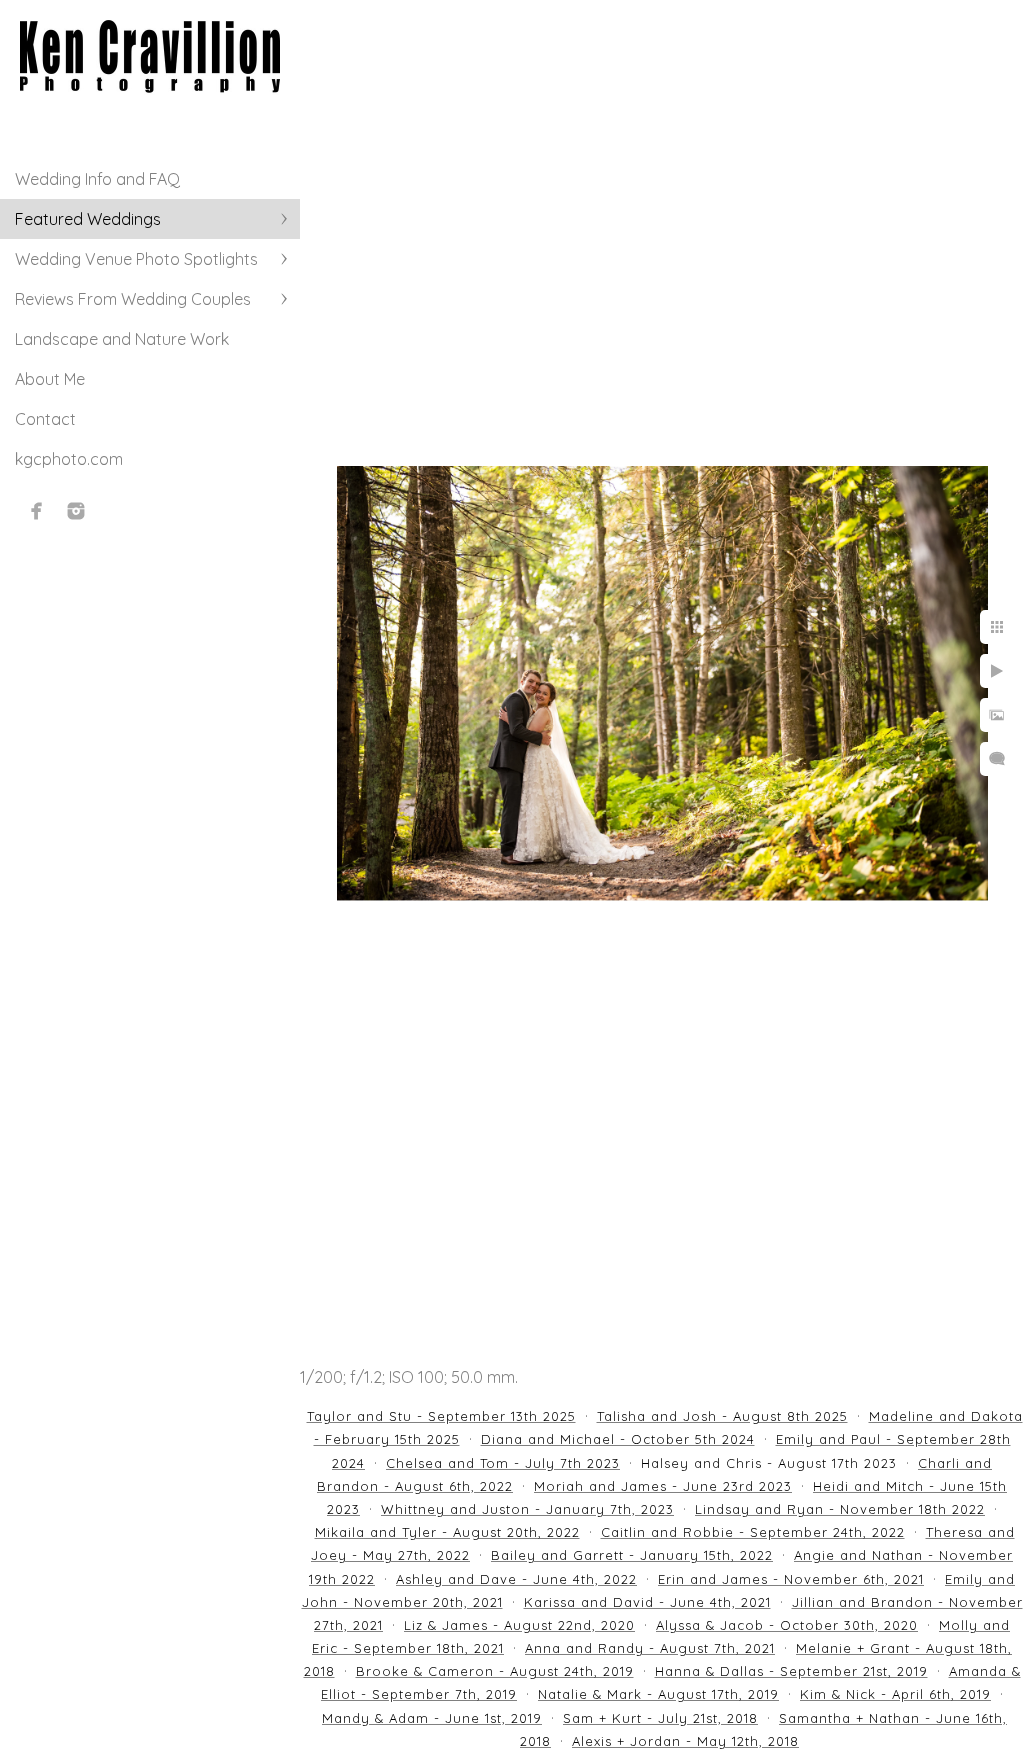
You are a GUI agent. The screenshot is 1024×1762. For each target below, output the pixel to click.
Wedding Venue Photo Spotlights (136, 259)
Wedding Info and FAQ (97, 179)
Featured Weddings (88, 219)
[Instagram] (76, 511)
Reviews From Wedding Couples (133, 299)
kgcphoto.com (69, 459)
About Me (50, 379)
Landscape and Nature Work (122, 339)
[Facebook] (37, 511)
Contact (45, 419)
